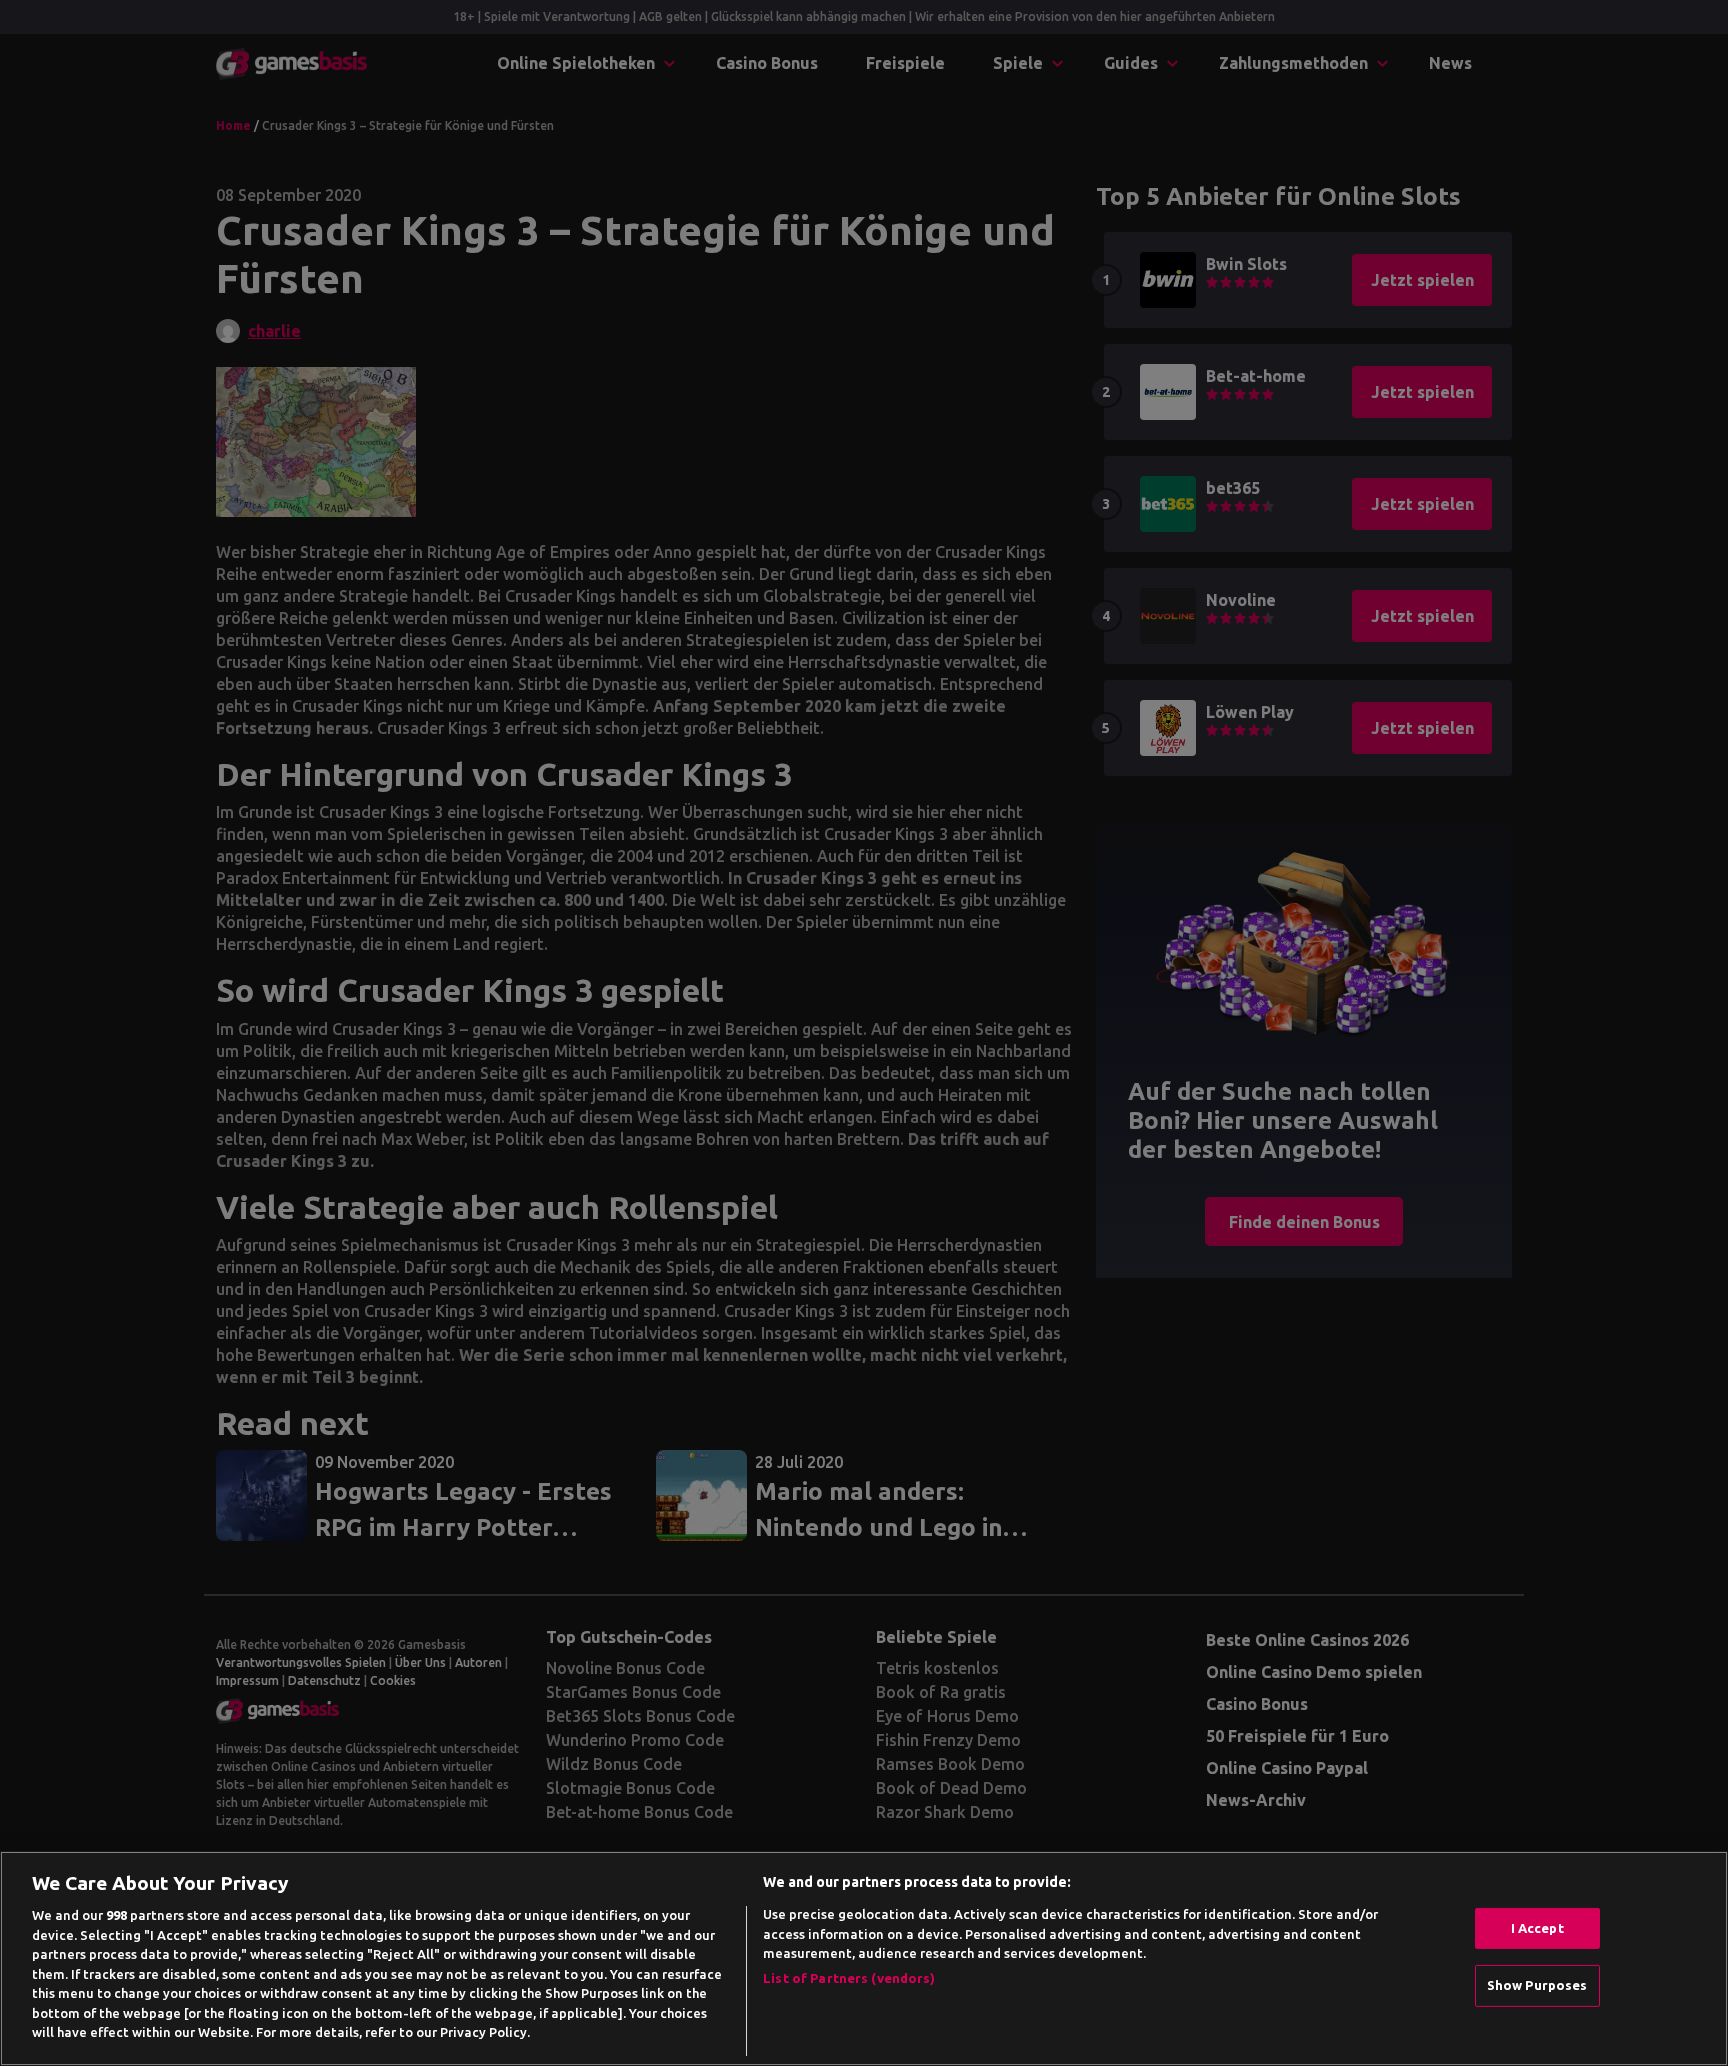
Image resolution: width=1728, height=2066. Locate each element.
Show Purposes (1537, 1985)
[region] (864, 1958)
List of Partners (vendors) (849, 1978)
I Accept (1537, 1928)
